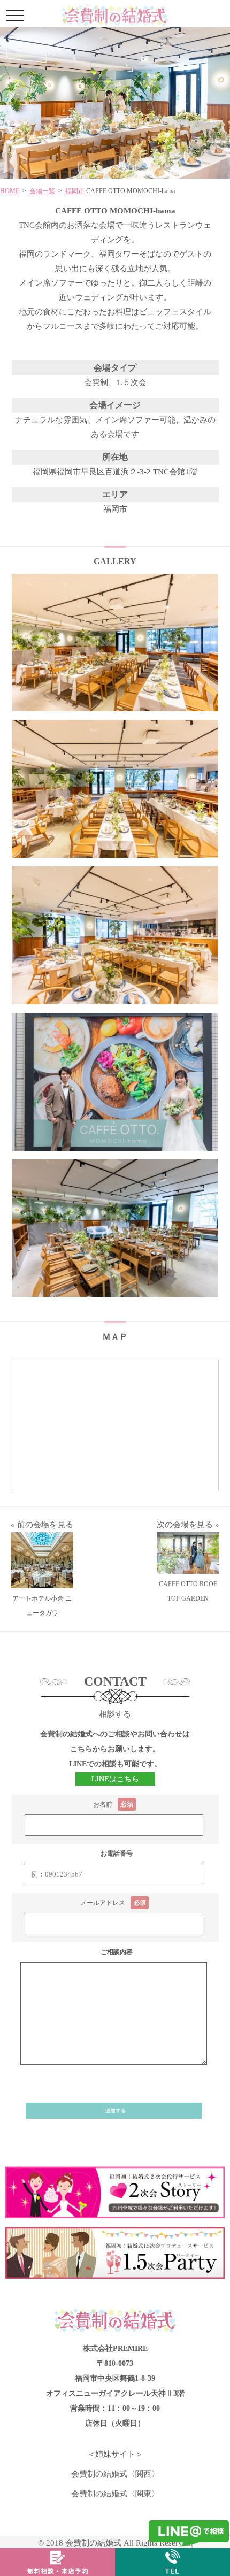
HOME (10, 191)
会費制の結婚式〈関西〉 (115, 2474)
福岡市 (75, 191)
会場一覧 (42, 191)
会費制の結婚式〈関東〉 (115, 2494)
